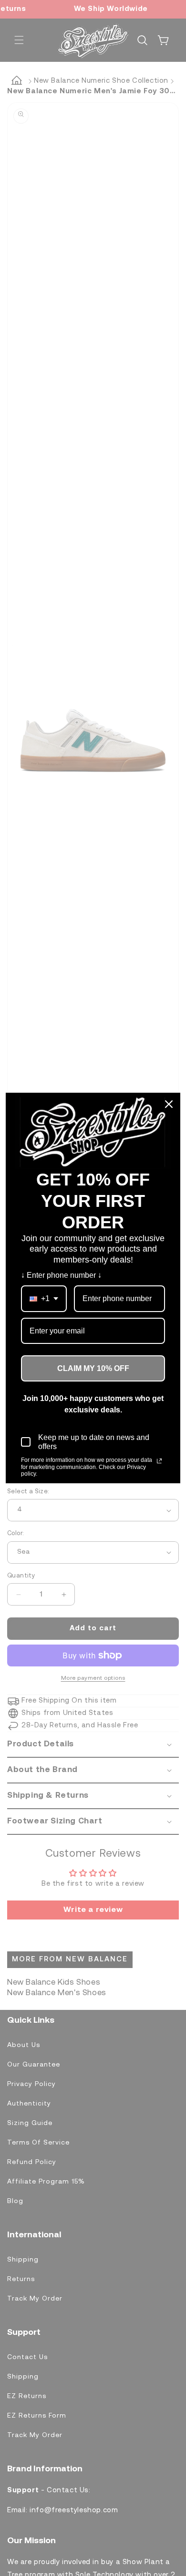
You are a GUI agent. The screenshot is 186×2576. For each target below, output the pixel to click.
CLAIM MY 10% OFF (93, 1368)
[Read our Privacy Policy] (159, 1461)
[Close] (169, 1104)
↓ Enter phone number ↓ (61, 1275)
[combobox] (44, 1298)
